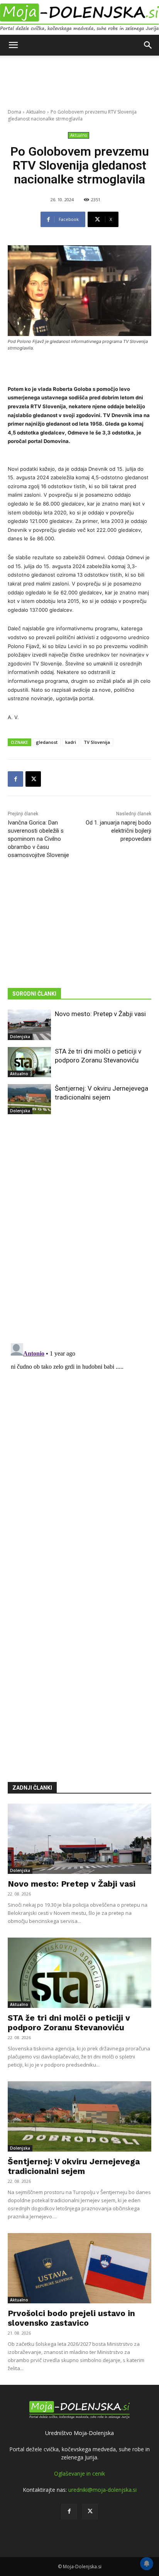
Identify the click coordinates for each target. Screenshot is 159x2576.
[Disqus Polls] (79, 1235)
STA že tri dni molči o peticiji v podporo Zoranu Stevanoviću (69, 2023)
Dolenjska (20, 1037)
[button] (13, 45)
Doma (14, 112)
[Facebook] (15, 779)
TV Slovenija (97, 742)
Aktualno (36, 112)
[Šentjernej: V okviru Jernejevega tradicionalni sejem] (29, 1099)
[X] (33, 779)
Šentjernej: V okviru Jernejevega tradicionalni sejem (74, 2166)
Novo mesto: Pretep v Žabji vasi (100, 1014)
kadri (71, 742)
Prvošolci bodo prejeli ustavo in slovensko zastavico (71, 2318)
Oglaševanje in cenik (79, 2473)
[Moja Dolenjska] (79, 18)
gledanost (47, 742)
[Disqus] (79, 1437)
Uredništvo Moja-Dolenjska (79, 2433)
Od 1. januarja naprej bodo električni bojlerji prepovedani (118, 831)
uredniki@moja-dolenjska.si (102, 2490)
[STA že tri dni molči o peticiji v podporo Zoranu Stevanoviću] (29, 1062)
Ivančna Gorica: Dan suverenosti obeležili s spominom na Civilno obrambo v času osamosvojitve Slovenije (38, 839)
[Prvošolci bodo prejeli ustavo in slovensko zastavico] (79, 2268)
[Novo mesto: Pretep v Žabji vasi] (29, 1025)
